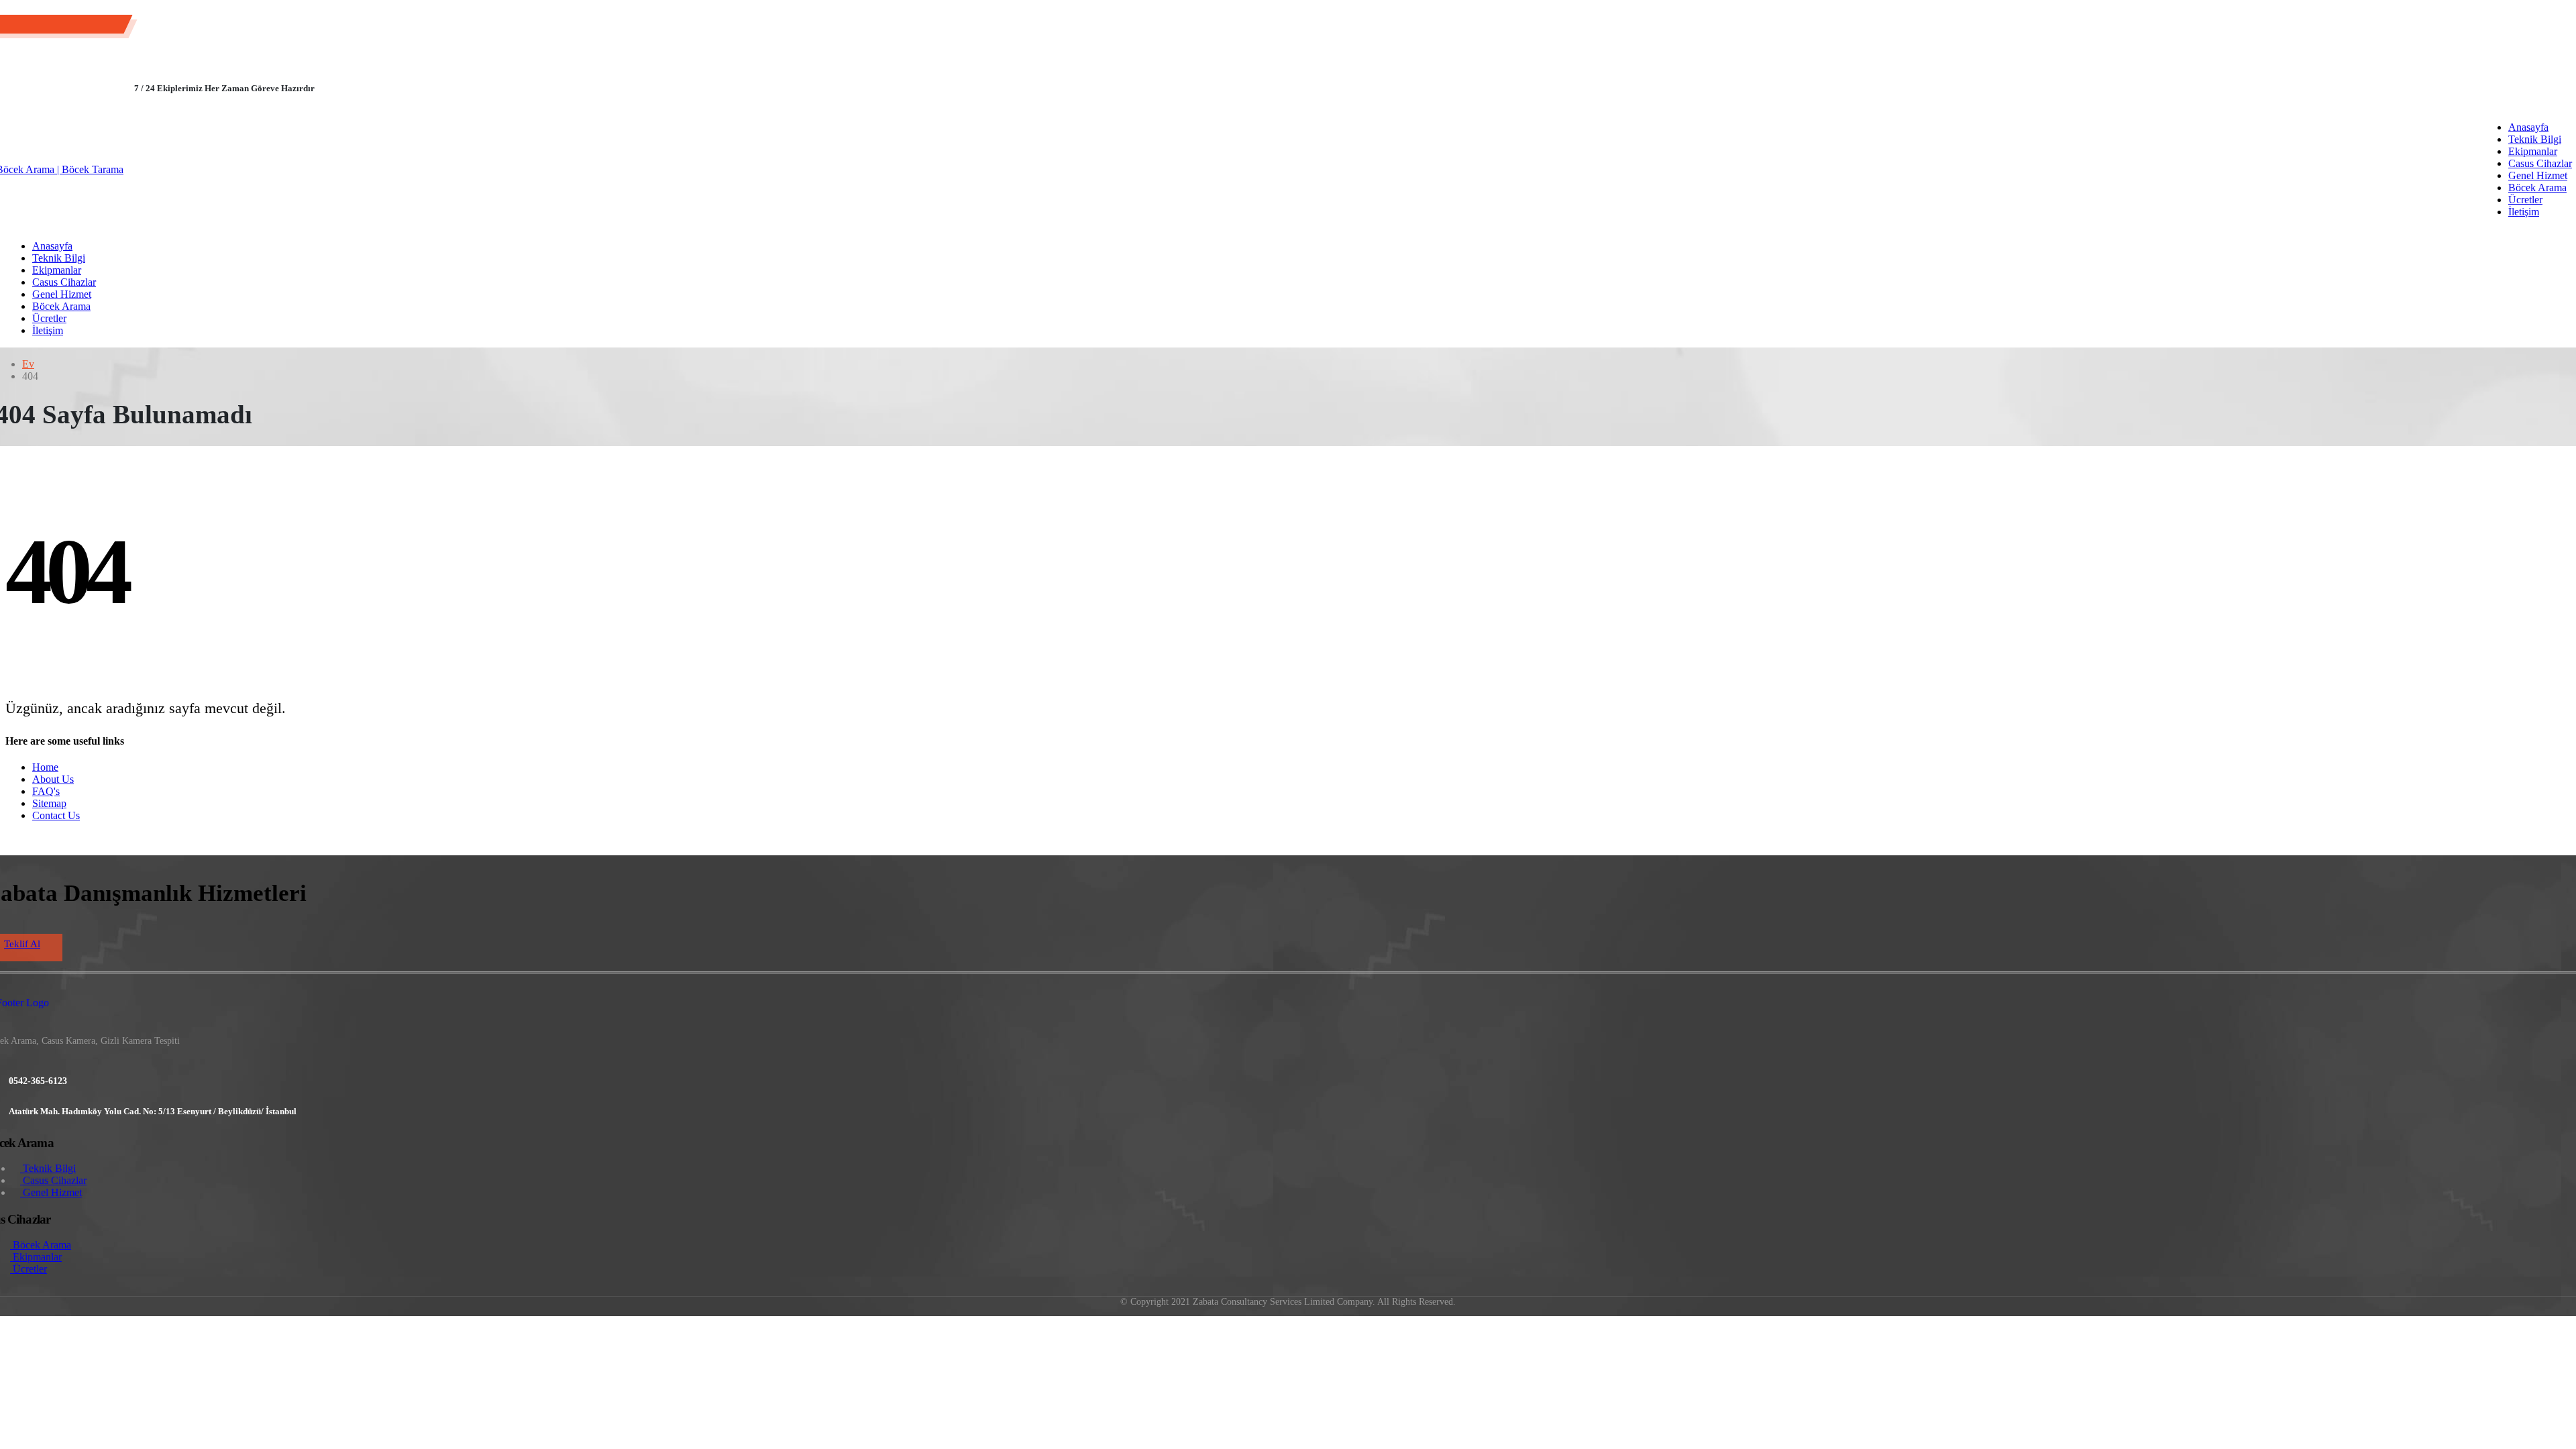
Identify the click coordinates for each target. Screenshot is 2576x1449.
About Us (53, 779)
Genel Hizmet (2538, 175)
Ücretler (2525, 200)
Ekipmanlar (2533, 151)
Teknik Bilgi (2535, 139)
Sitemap (49, 803)
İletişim (2524, 212)
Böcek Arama (2537, 187)
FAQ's (46, 791)
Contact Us (56, 815)
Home (45, 767)
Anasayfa (2528, 127)
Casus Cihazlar (2540, 163)
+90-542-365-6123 (75, 26)
